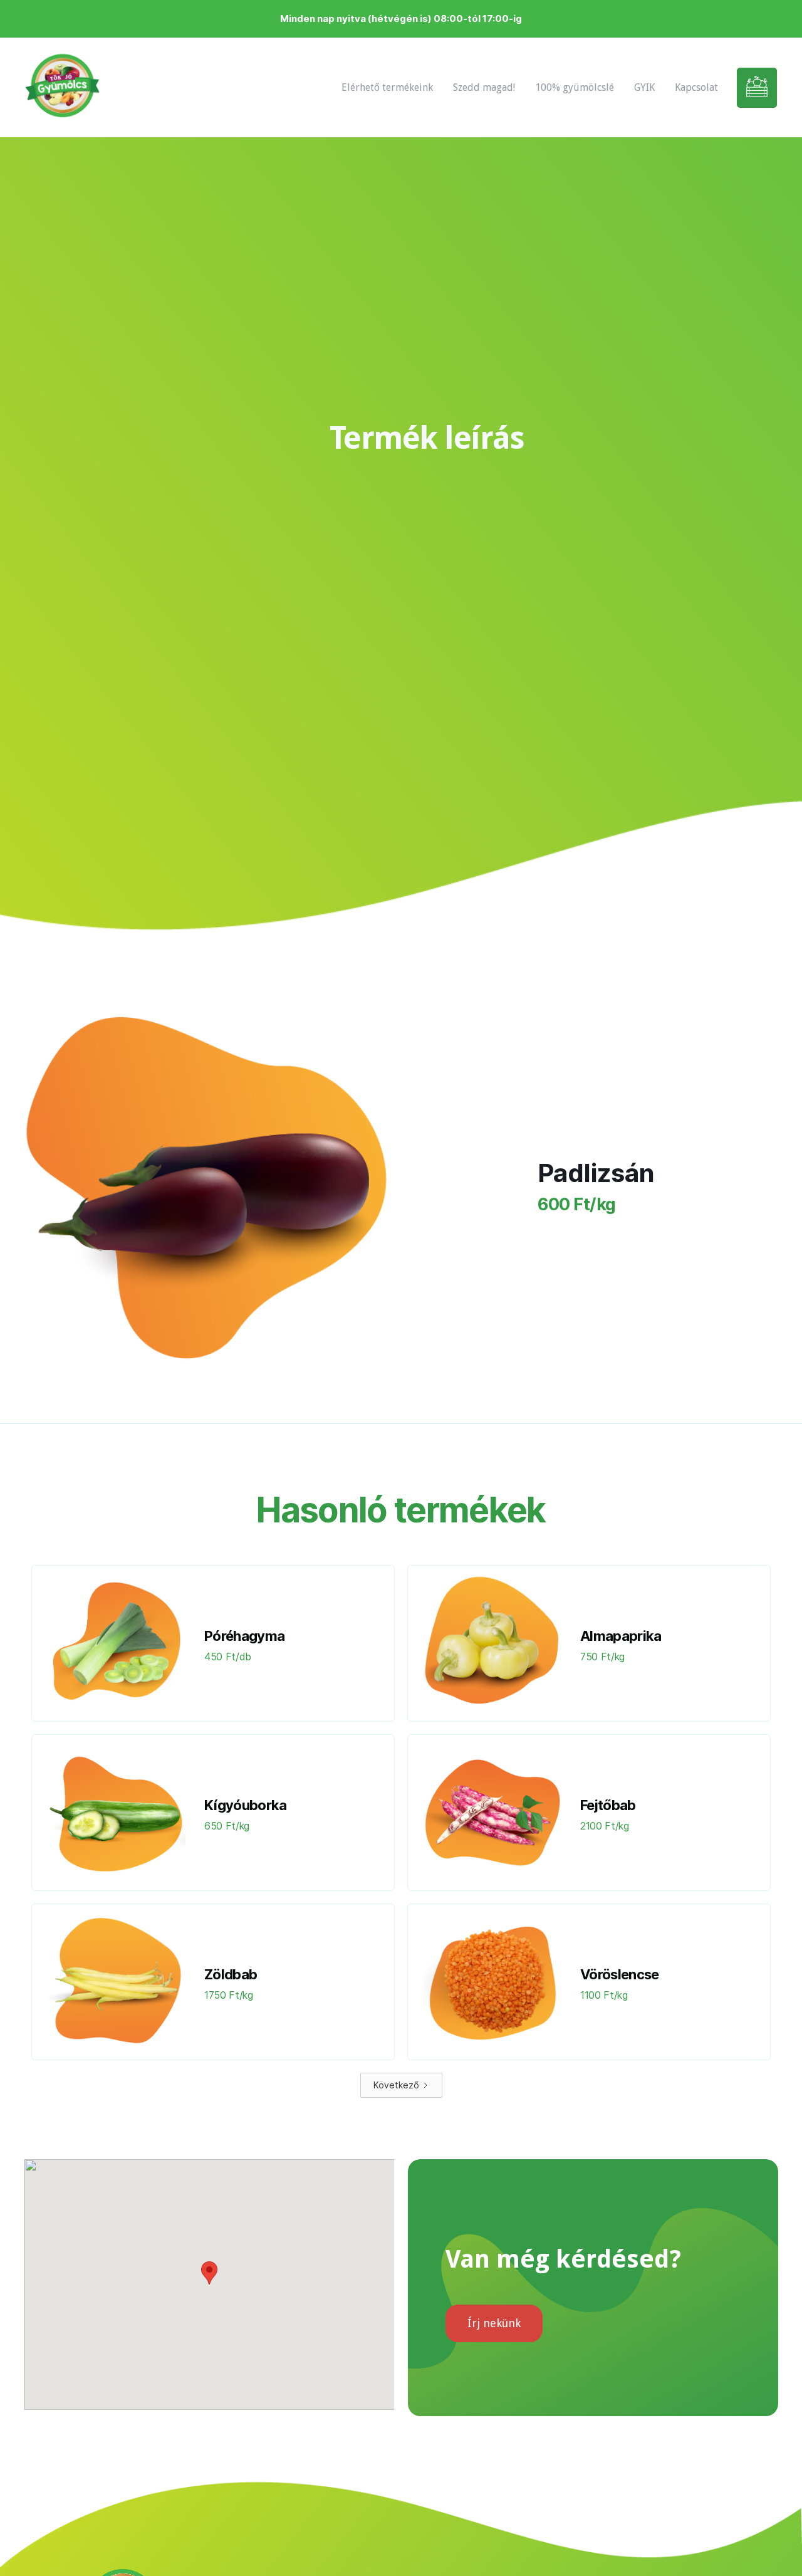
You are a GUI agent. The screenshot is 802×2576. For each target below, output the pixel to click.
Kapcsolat (696, 87)
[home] (62, 87)
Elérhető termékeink (387, 87)
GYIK (644, 87)
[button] (209, 2273)
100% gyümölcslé (575, 87)
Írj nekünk (494, 2323)
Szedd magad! (484, 87)
